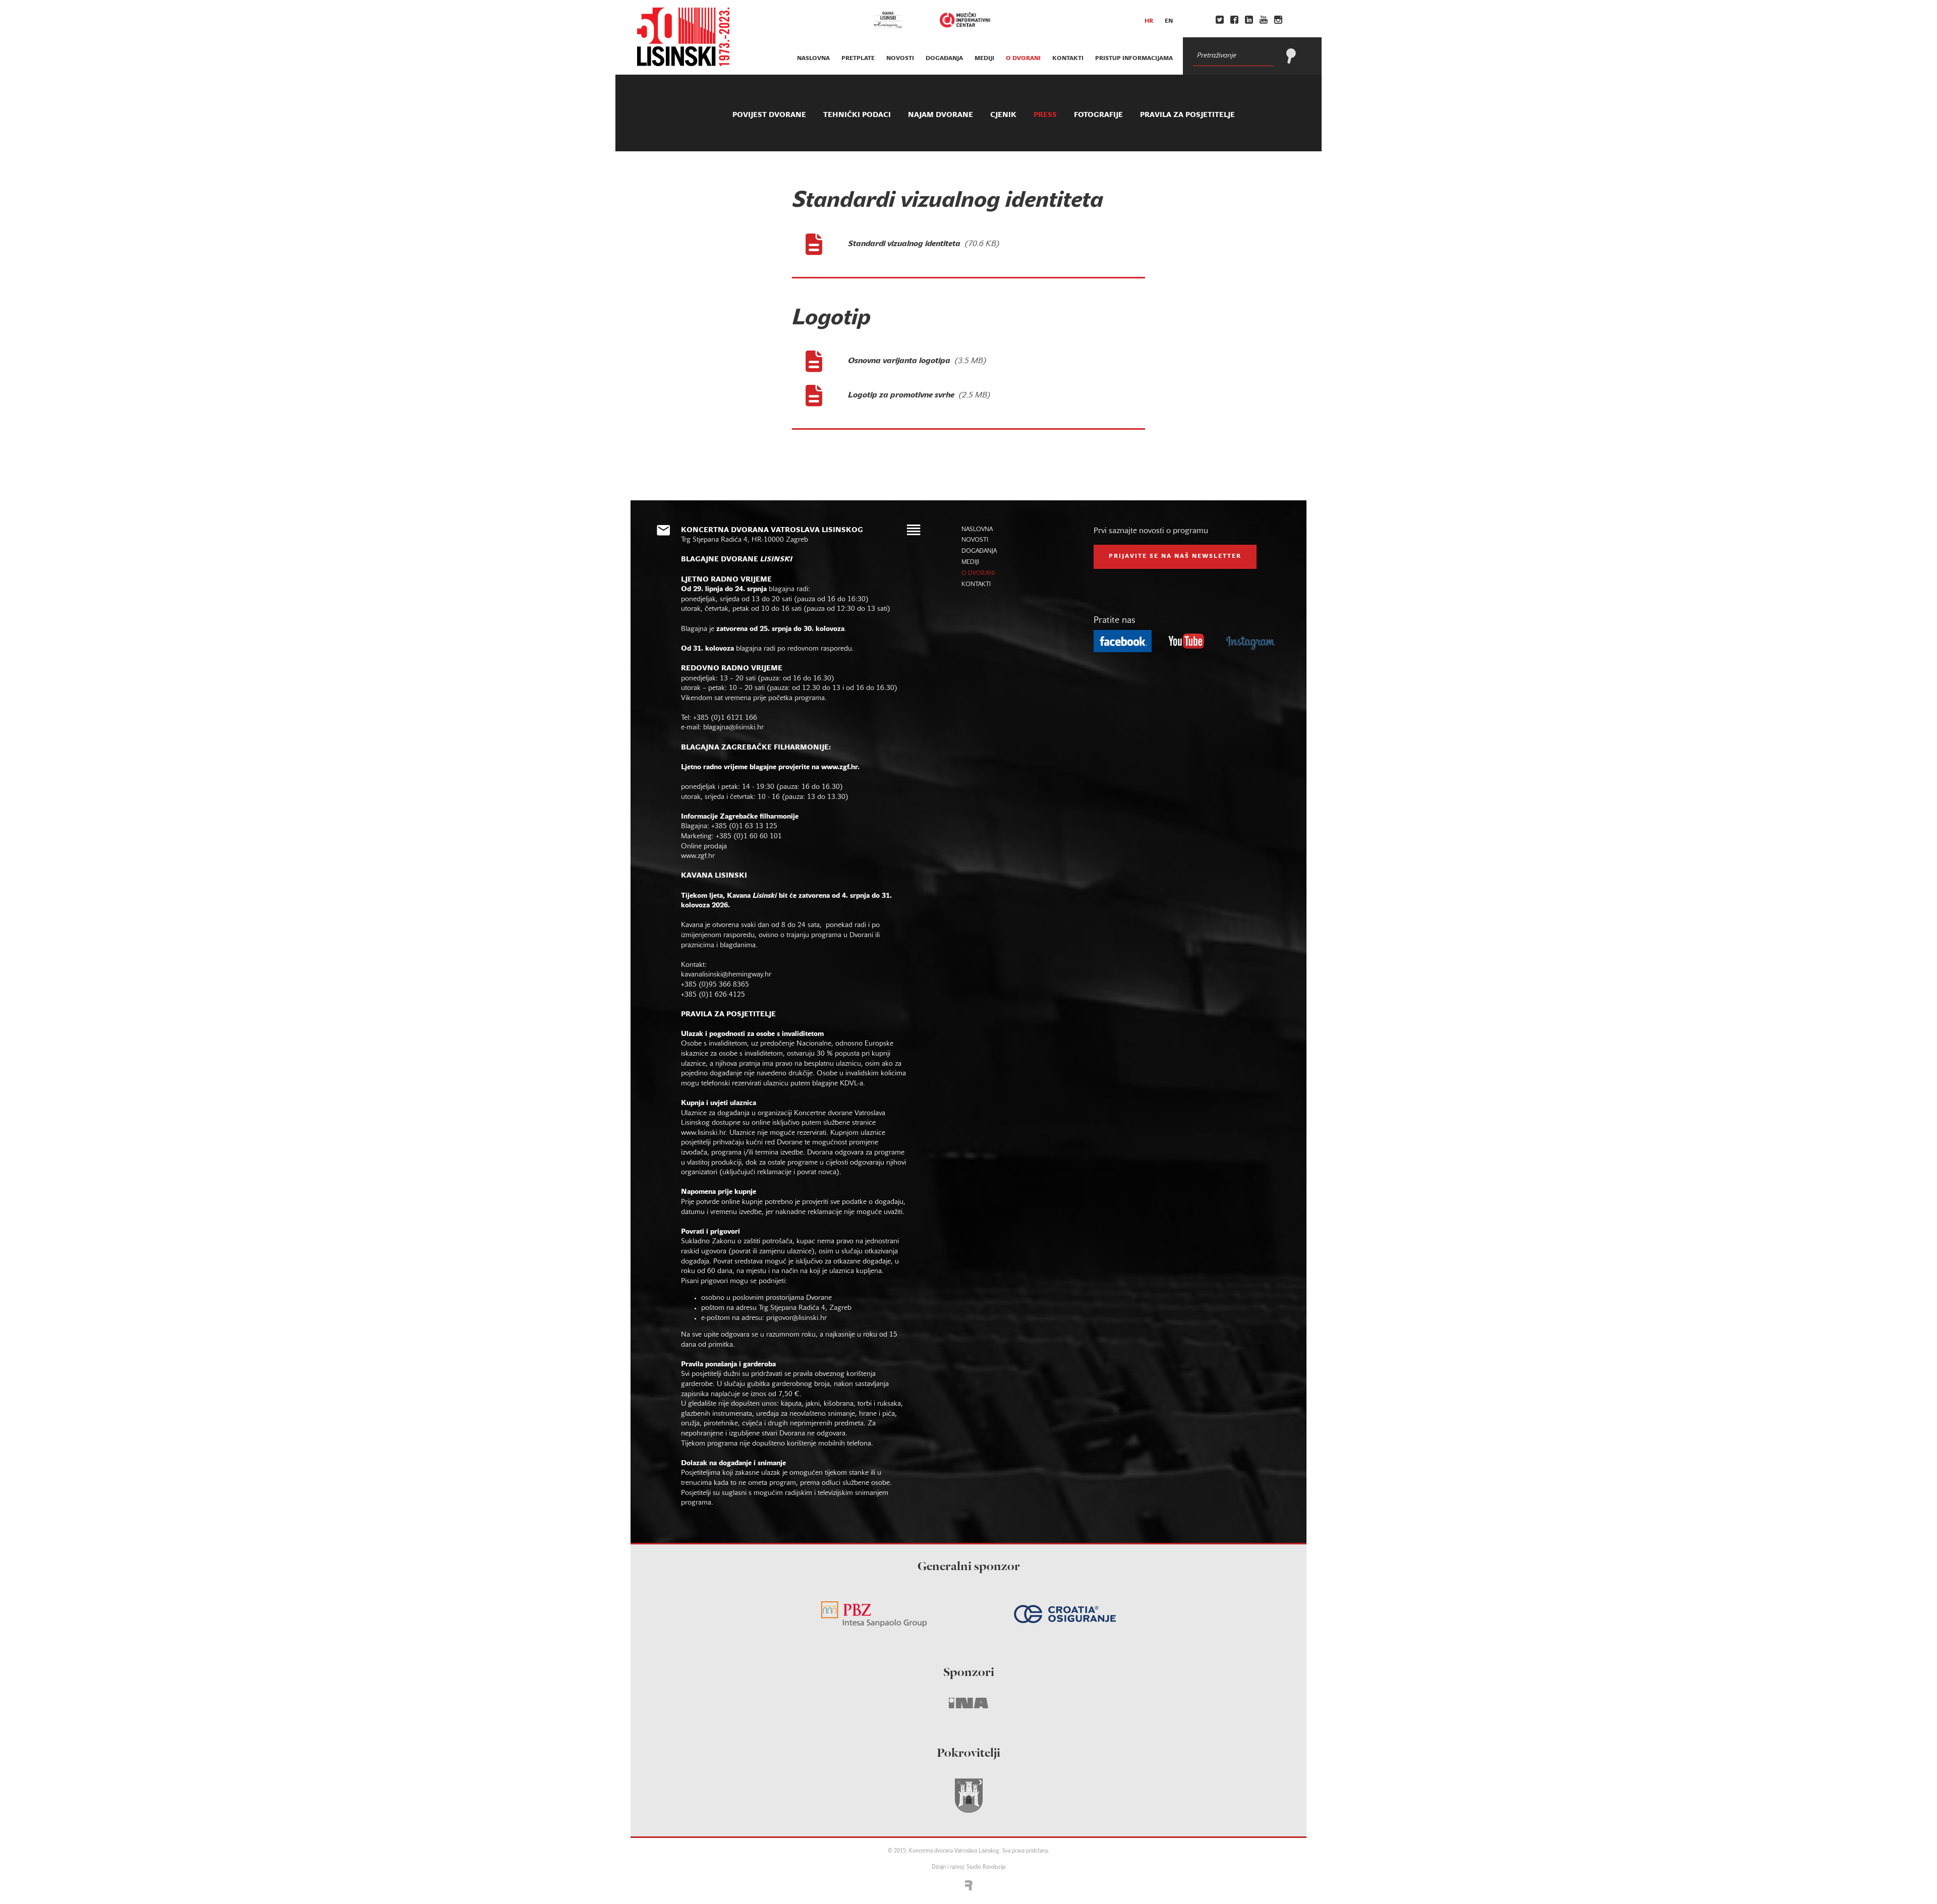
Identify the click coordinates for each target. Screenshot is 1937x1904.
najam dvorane (941, 115)
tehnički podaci (857, 115)
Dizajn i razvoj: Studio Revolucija (968, 1867)
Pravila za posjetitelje (1187, 115)
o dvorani (1023, 59)
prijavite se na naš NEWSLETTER (1175, 556)
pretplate (858, 59)
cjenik (1003, 115)
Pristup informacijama (1134, 59)
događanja (944, 59)
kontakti (1068, 59)
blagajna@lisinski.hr (733, 728)
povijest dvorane (769, 115)
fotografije (1098, 115)
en (1169, 21)
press (1045, 115)
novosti (900, 59)
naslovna (813, 59)
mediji (984, 59)
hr (1149, 21)
